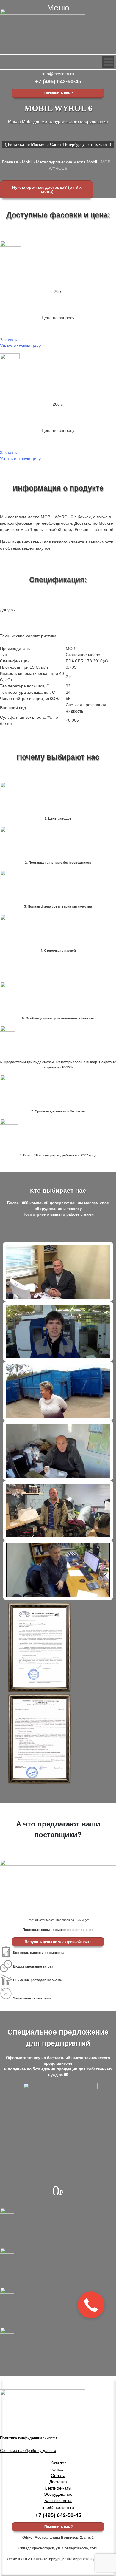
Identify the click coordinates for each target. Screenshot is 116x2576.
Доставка (58, 2482)
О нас (58, 2469)
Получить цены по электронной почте (58, 1942)
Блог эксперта (58, 2501)
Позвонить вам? (58, 93)
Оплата (58, 2475)
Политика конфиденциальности (28, 2438)
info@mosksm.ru (58, 74)
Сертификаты (58, 2488)
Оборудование (58, 2494)
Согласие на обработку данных (28, 2451)
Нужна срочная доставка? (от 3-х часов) (46, 189)
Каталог (58, 2463)
